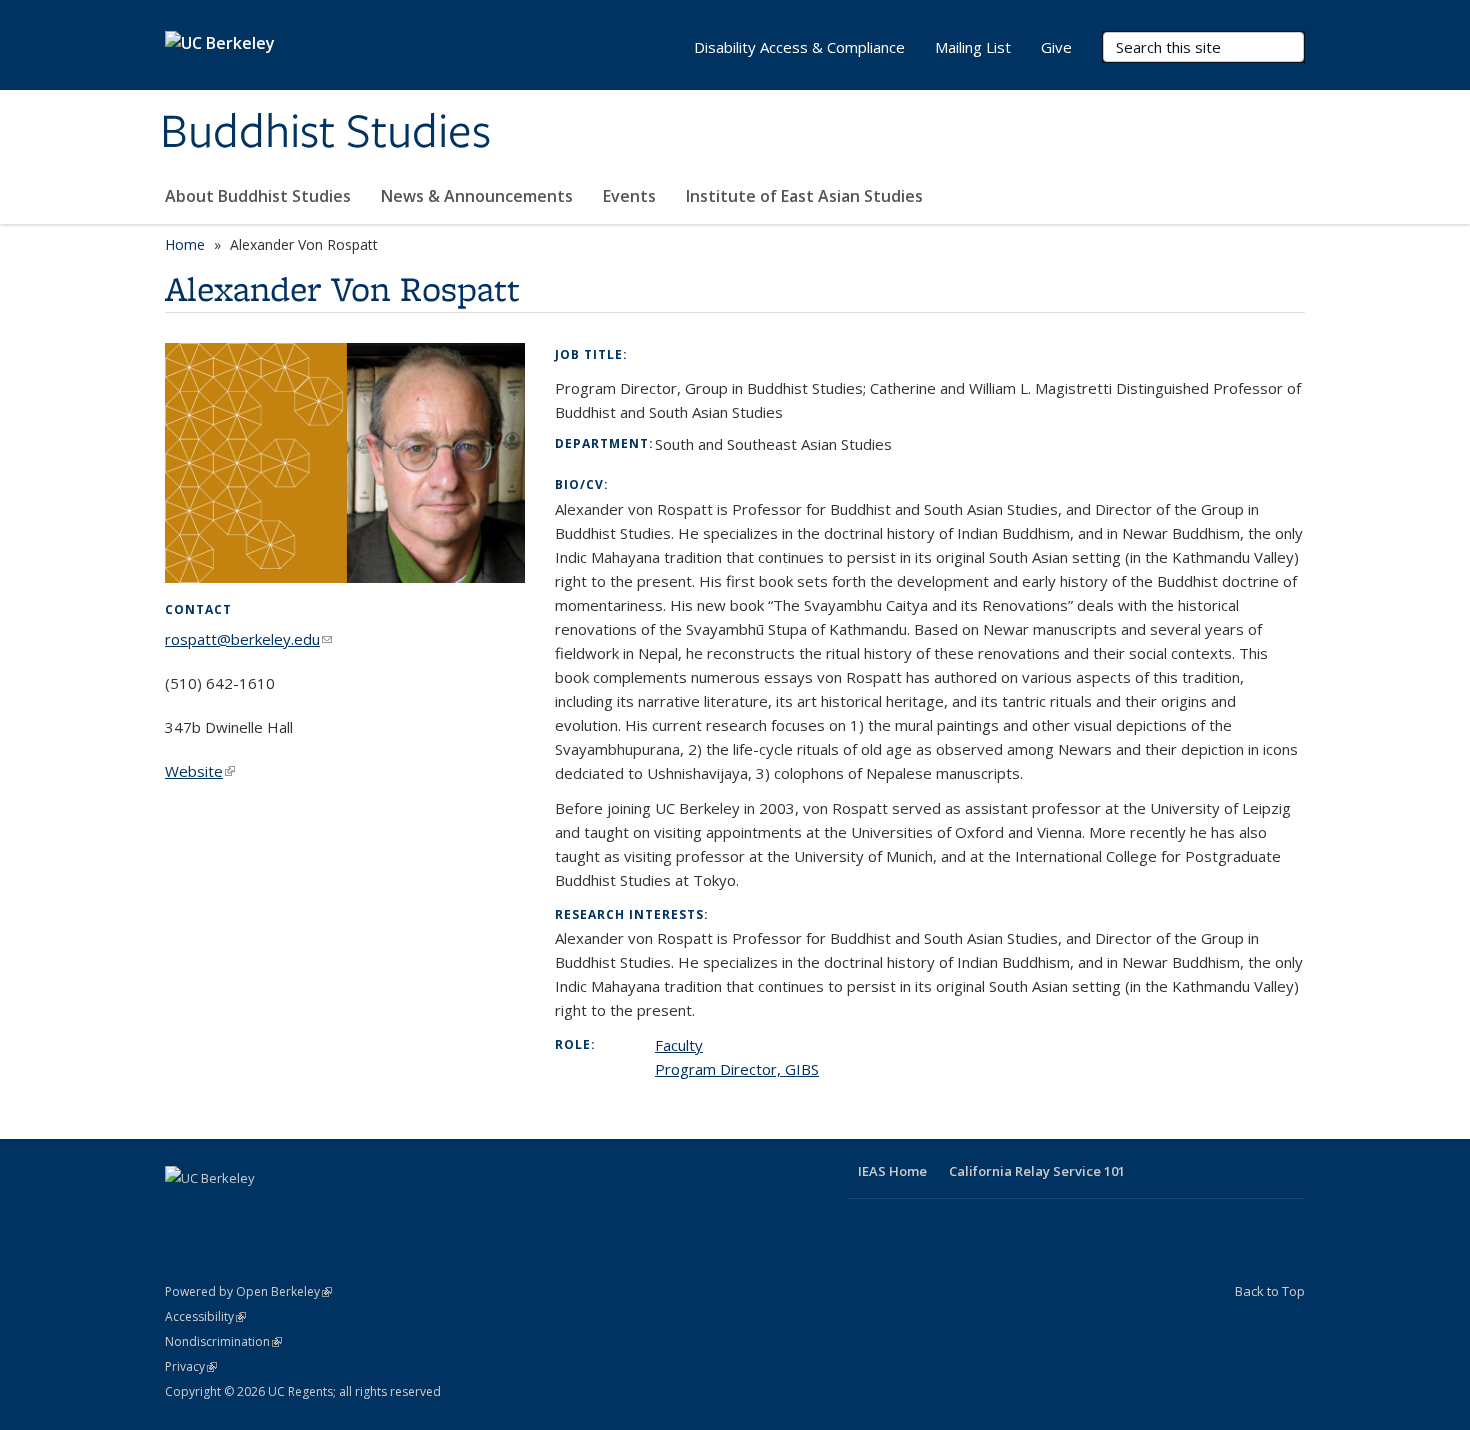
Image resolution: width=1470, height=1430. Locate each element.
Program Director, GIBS (737, 1069)
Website (200, 771)
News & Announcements (477, 196)
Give (1056, 47)
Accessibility (205, 1316)
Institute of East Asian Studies (804, 196)
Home (185, 244)
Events (629, 196)
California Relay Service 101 (1037, 1171)
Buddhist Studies (325, 133)
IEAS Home (892, 1171)
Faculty (679, 1045)
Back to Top (1270, 1291)
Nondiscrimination (223, 1341)
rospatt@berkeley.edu (248, 639)
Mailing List (973, 47)
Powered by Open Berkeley (248, 1291)
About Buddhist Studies (258, 196)
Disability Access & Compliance (799, 47)
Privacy (191, 1366)
